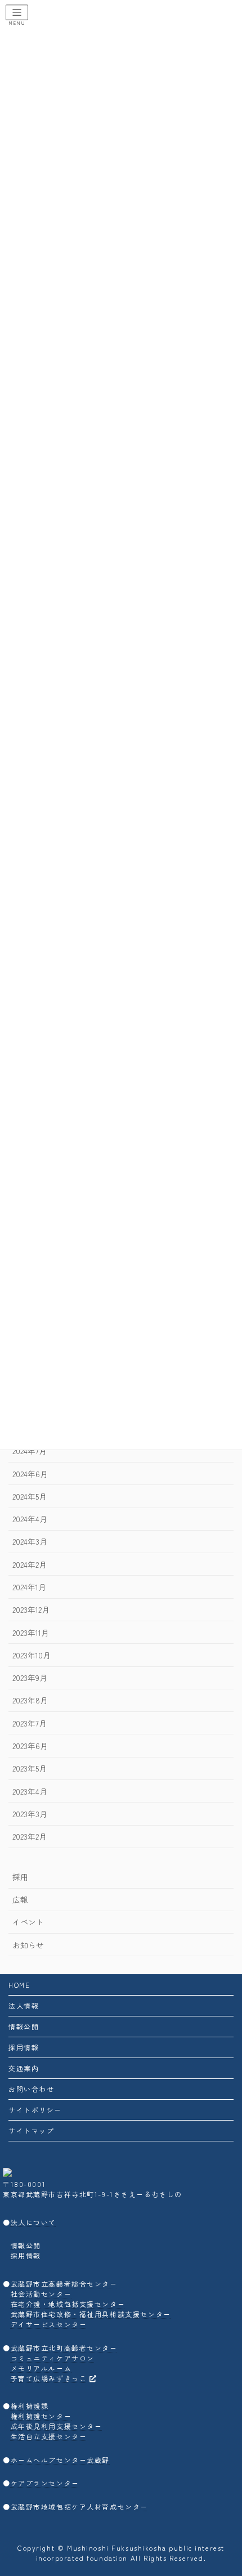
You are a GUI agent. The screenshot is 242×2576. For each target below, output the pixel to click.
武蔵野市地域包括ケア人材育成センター (79, 2506)
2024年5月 (30, 1496)
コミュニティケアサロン (53, 2358)
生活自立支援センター (49, 2436)
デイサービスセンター (49, 2324)
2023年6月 (30, 1746)
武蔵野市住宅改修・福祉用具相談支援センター (91, 2314)
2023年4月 (30, 1791)
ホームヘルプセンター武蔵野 (60, 2460)
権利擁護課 (30, 2406)
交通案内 (24, 2068)
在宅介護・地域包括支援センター (68, 2304)
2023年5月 (30, 1768)
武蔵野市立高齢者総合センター (64, 2284)
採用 (20, 1877)
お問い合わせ (31, 2089)
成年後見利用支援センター (57, 2426)
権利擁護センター (41, 2416)
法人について (33, 2222)
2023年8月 (30, 1701)
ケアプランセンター (45, 2483)
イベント (28, 1922)
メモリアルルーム (41, 2368)
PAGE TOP (225, 2488)
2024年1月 (29, 1587)
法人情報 (24, 2005)
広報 (20, 1899)
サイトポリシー (35, 2110)
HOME (19, 1985)
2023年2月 (30, 1836)
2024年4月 (30, 1519)
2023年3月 (30, 1814)
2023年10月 (32, 1655)
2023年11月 (31, 1633)
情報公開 (24, 2026)
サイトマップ (31, 2130)
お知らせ (28, 1945)
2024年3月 (30, 1542)
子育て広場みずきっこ (49, 2378)
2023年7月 (30, 1723)
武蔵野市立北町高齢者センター (64, 2348)
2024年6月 (30, 1474)
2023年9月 (30, 1678)
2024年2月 (30, 1564)
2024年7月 (30, 1451)
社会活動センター (41, 2294)
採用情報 (24, 2047)
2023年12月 (31, 1609)
